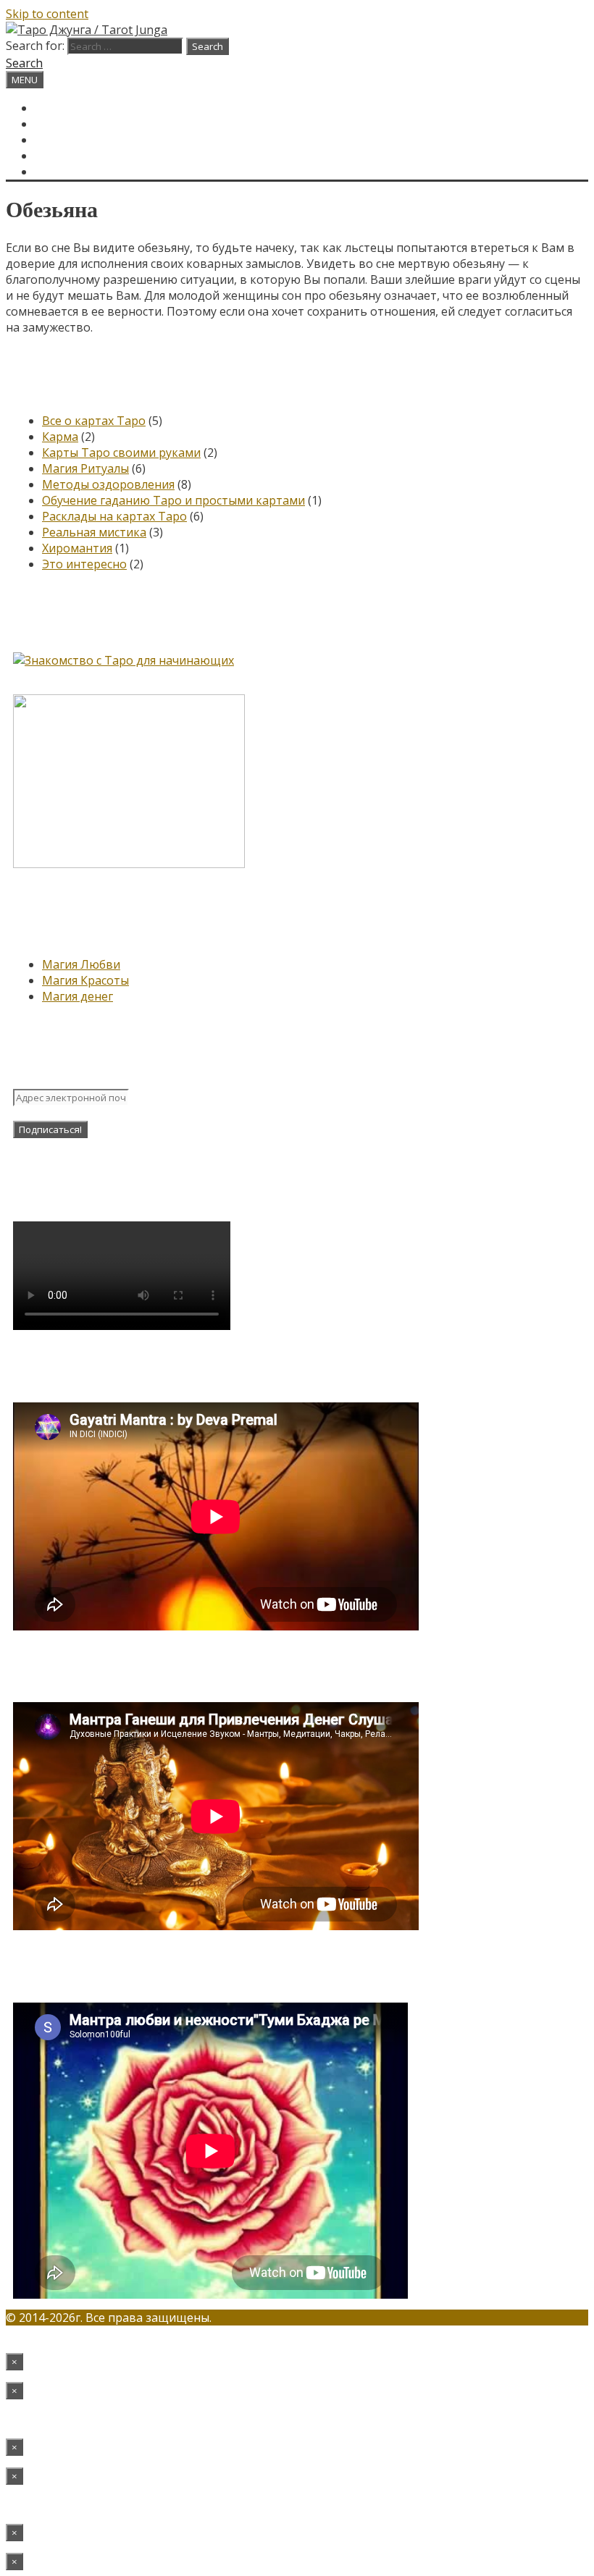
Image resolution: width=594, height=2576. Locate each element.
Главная (62, 108)
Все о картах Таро (94, 421)
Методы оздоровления (108, 484)
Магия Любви (81, 964)
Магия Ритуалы (85, 468)
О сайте (60, 140)
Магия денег (78, 996)
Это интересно (84, 564)
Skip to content (47, 14)
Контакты (67, 156)
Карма (60, 437)
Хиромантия (77, 548)
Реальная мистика (94, 532)
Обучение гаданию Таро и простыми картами (173, 500)
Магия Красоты (85, 980)
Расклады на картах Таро (114, 516)
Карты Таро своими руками (121, 453)
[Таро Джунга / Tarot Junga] (87, 30)
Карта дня (67, 124)
